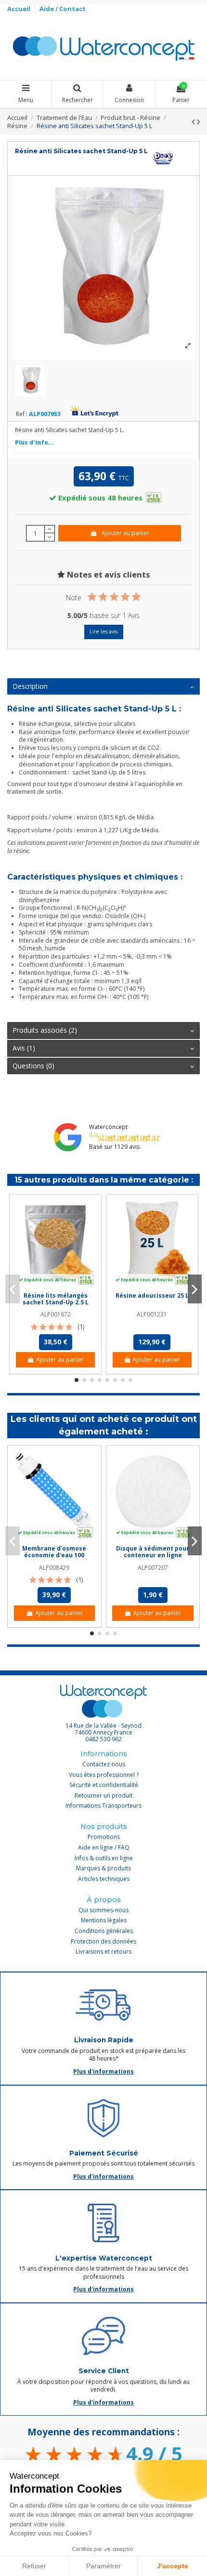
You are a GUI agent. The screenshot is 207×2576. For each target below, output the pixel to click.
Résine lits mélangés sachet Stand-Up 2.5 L (56, 1299)
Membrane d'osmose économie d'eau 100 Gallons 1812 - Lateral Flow (54, 1559)
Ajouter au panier (125, 533)
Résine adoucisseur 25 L (152, 1295)
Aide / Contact (63, 9)
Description (30, 686)
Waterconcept (108, 1127)
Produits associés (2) (45, 1030)
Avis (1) (24, 1048)
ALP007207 (153, 1568)
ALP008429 (54, 1568)
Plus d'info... (34, 442)
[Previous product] (194, 121)
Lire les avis (103, 631)
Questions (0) (33, 1066)
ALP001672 (56, 1314)
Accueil (19, 9)
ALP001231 (152, 1314)
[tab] (103, 687)
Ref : (22, 414)
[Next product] (198, 121)
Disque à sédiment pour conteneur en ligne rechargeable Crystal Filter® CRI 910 (153, 1559)
